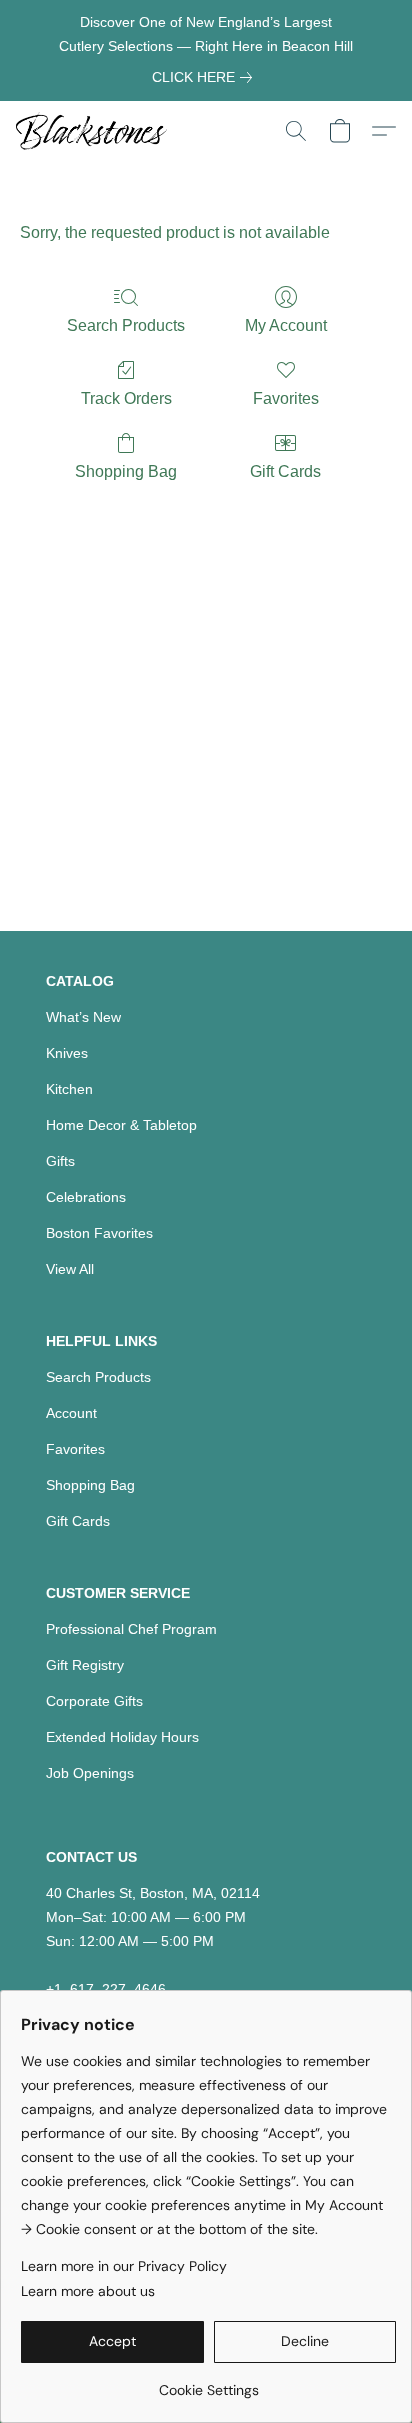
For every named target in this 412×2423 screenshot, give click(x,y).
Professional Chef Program (131, 1629)
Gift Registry (85, 1665)
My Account (286, 325)
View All (70, 1269)
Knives (67, 1053)
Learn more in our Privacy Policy (124, 2266)
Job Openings (90, 1773)
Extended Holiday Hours (122, 1737)
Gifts (60, 1161)
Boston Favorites (99, 1233)
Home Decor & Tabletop (121, 1125)
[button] (95, 131)
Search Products (126, 325)
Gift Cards (285, 471)
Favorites (286, 398)
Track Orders (126, 398)
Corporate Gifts (94, 1701)
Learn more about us (88, 2291)
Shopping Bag (126, 471)
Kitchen (69, 1089)
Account (71, 1413)
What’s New (83, 1017)
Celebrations (86, 1197)
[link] (206, 77)
